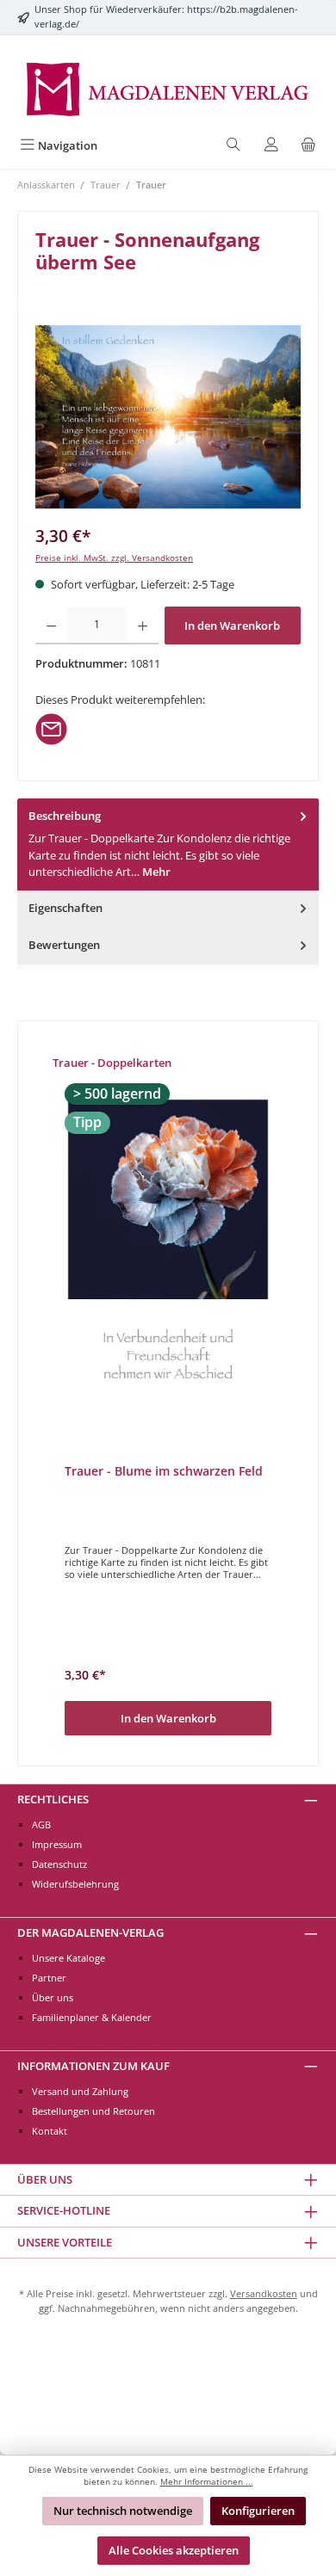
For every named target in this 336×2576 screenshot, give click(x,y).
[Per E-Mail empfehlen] (51, 728)
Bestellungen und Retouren (93, 2111)
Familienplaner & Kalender (92, 2017)
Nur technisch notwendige (123, 2511)
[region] (168, 417)
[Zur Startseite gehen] (168, 88)
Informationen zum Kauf (93, 2066)
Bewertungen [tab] (64, 945)
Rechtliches (53, 1799)
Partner (49, 1978)
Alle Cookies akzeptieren (174, 2550)
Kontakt (50, 2131)
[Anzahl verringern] (51, 626)
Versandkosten (264, 2293)
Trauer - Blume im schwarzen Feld (164, 1471)
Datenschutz (59, 1864)
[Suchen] (233, 146)
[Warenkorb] (308, 146)
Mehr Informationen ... (207, 2482)
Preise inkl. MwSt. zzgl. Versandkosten (114, 558)
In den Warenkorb (232, 626)
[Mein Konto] (271, 146)
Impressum (57, 1844)
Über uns (53, 1997)
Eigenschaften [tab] (65, 908)
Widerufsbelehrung (75, 1884)
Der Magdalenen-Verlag (90, 1932)
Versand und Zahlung (80, 2091)
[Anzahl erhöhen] (143, 626)
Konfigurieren (258, 2511)
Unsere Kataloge (68, 1958)
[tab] (168, 844)
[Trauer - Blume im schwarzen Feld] (168, 1250)
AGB (41, 1824)
